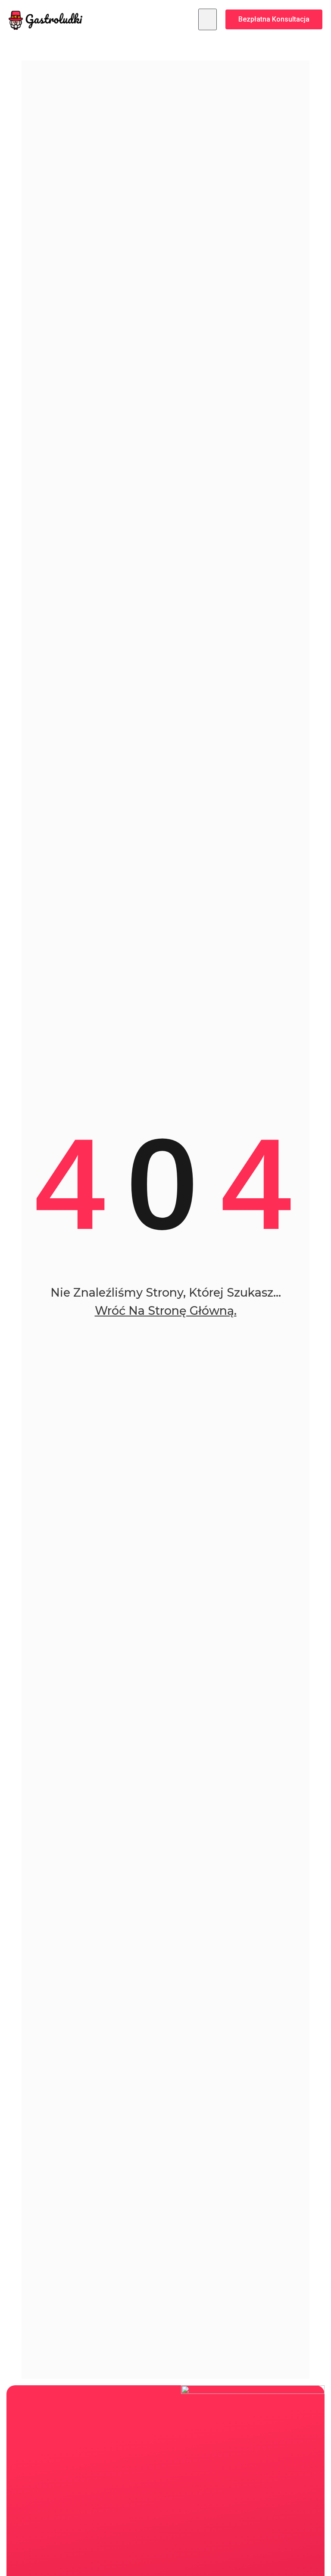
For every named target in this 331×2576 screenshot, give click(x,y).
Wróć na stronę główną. (166, 1311)
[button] (208, 19)
